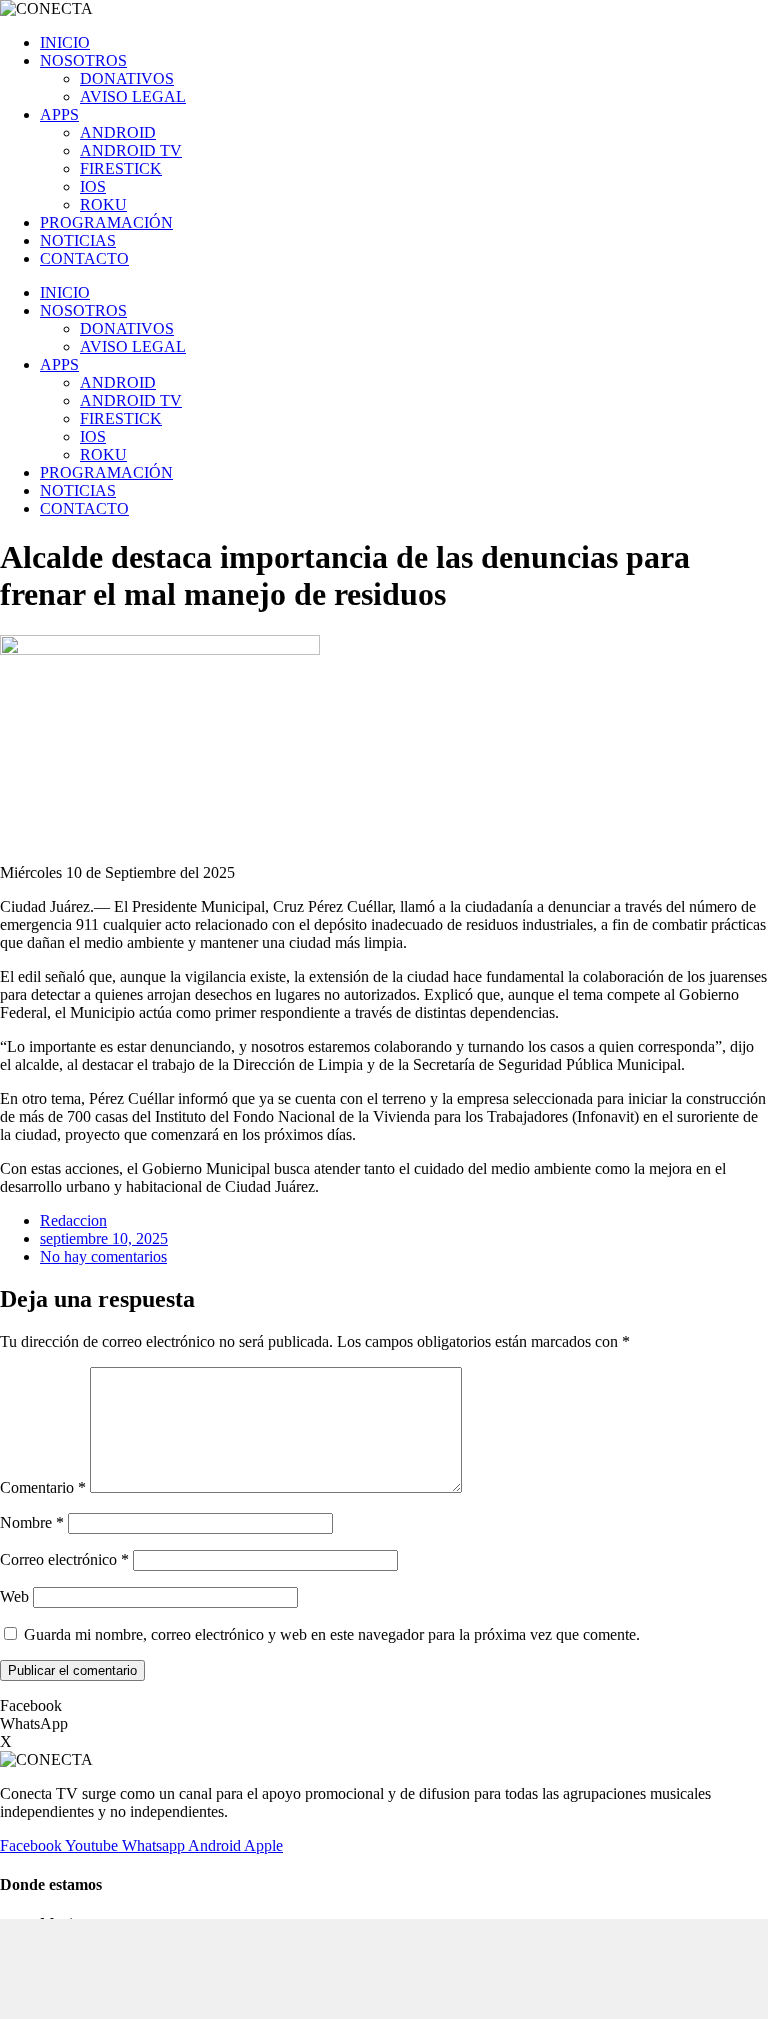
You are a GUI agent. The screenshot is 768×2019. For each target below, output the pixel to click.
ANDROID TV (131, 150)
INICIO (65, 42)
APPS (59, 114)
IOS (93, 186)
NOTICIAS (78, 240)
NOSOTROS (83, 60)
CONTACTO (84, 258)
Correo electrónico (64, 1559)
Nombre (32, 1522)
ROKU (103, 204)
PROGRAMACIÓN (106, 222)
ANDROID (118, 132)
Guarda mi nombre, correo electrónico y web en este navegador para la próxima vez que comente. (332, 1634)
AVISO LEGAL (133, 96)
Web (14, 1596)
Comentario (43, 1487)
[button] (384, 1706)
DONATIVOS (127, 78)
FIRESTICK (121, 168)
